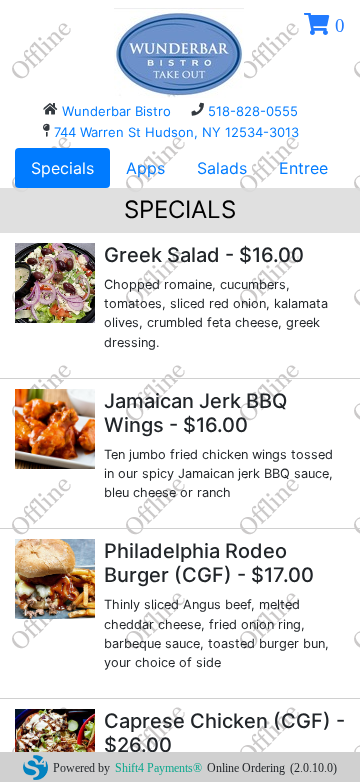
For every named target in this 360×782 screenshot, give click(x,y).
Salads (222, 168)
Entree (303, 168)
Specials (62, 168)
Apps (145, 168)
